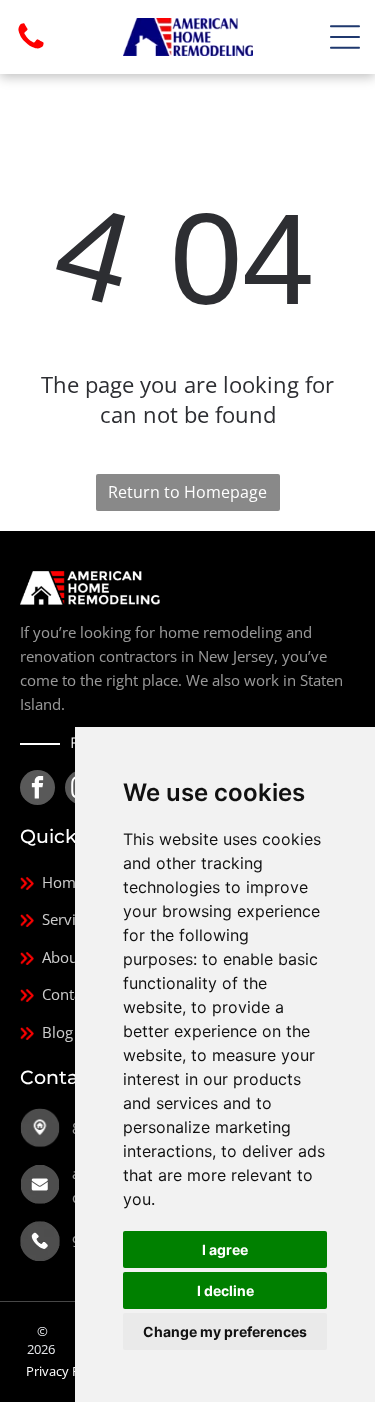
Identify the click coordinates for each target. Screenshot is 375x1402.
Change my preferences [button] (225, 1331)
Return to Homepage (187, 492)
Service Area (84, 919)
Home (63, 882)
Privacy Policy (66, 1371)
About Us (73, 957)
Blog (57, 1032)
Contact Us (79, 994)
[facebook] (37, 790)
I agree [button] (225, 1249)
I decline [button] (225, 1290)
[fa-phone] (31, 47)
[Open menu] (345, 37)
